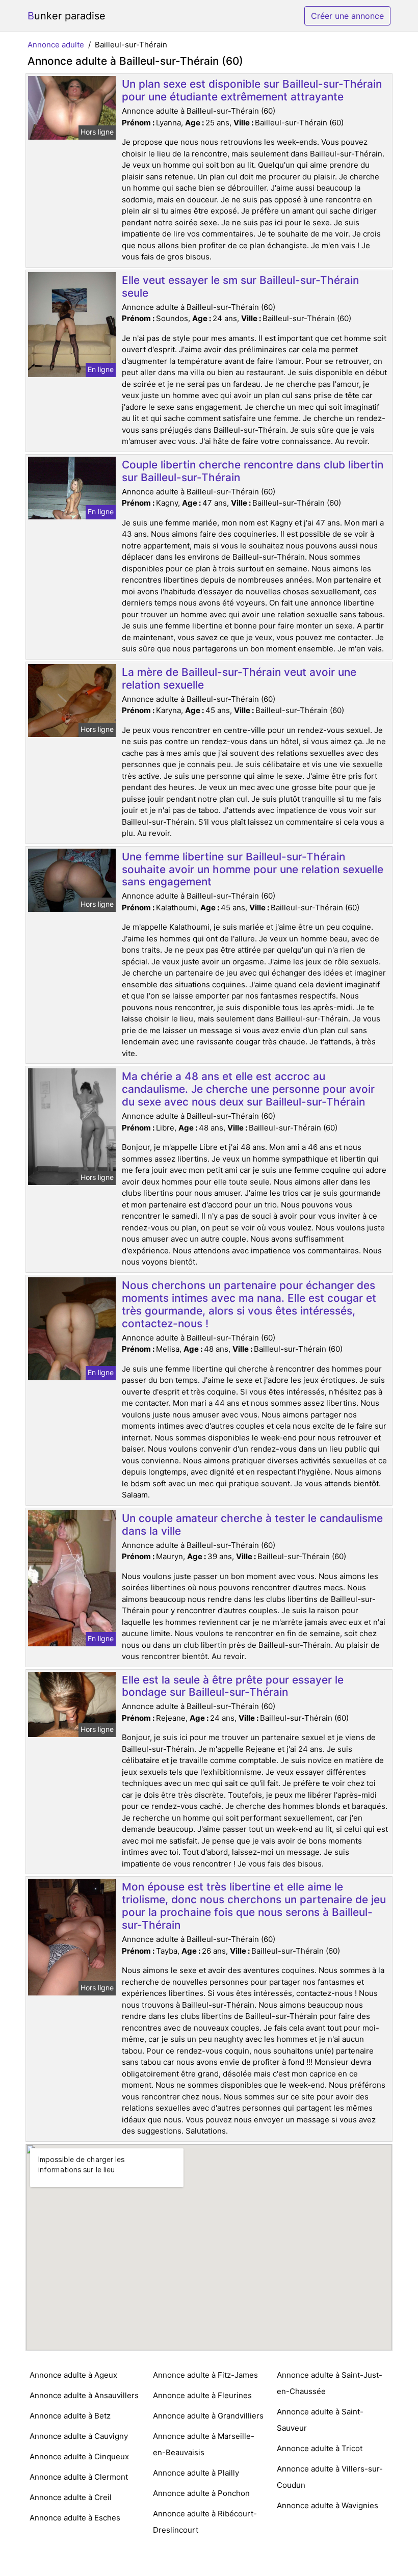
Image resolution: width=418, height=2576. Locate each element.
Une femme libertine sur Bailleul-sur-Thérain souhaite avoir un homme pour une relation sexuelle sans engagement (253, 869)
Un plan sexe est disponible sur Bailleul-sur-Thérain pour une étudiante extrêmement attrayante (252, 90)
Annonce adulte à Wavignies (328, 2505)
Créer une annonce (347, 16)
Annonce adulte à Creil (71, 2497)
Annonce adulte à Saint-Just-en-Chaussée (330, 2383)
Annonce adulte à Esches (75, 2518)
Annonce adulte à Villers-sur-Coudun (330, 2477)
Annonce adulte (56, 45)
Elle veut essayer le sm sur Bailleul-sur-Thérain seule (240, 286)
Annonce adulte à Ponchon (201, 2493)
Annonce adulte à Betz (70, 2416)
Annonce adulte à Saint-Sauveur (320, 2420)
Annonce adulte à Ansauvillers (84, 2395)
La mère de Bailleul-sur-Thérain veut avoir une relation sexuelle (239, 678)
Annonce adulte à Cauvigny (79, 2436)
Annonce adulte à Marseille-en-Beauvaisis (204, 2444)
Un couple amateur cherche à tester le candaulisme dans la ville (252, 1524)
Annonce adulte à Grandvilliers (208, 2416)
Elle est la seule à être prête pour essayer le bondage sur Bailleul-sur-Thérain (233, 1686)
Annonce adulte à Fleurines (202, 2395)
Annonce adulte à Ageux (73, 2375)
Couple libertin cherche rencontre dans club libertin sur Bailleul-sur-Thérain (253, 471)
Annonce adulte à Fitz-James (205, 2375)
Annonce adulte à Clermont (79, 2477)
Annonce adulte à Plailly (196, 2473)
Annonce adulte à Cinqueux (79, 2456)
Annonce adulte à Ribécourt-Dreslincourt (205, 2522)
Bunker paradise (67, 16)
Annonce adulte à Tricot (320, 2448)
